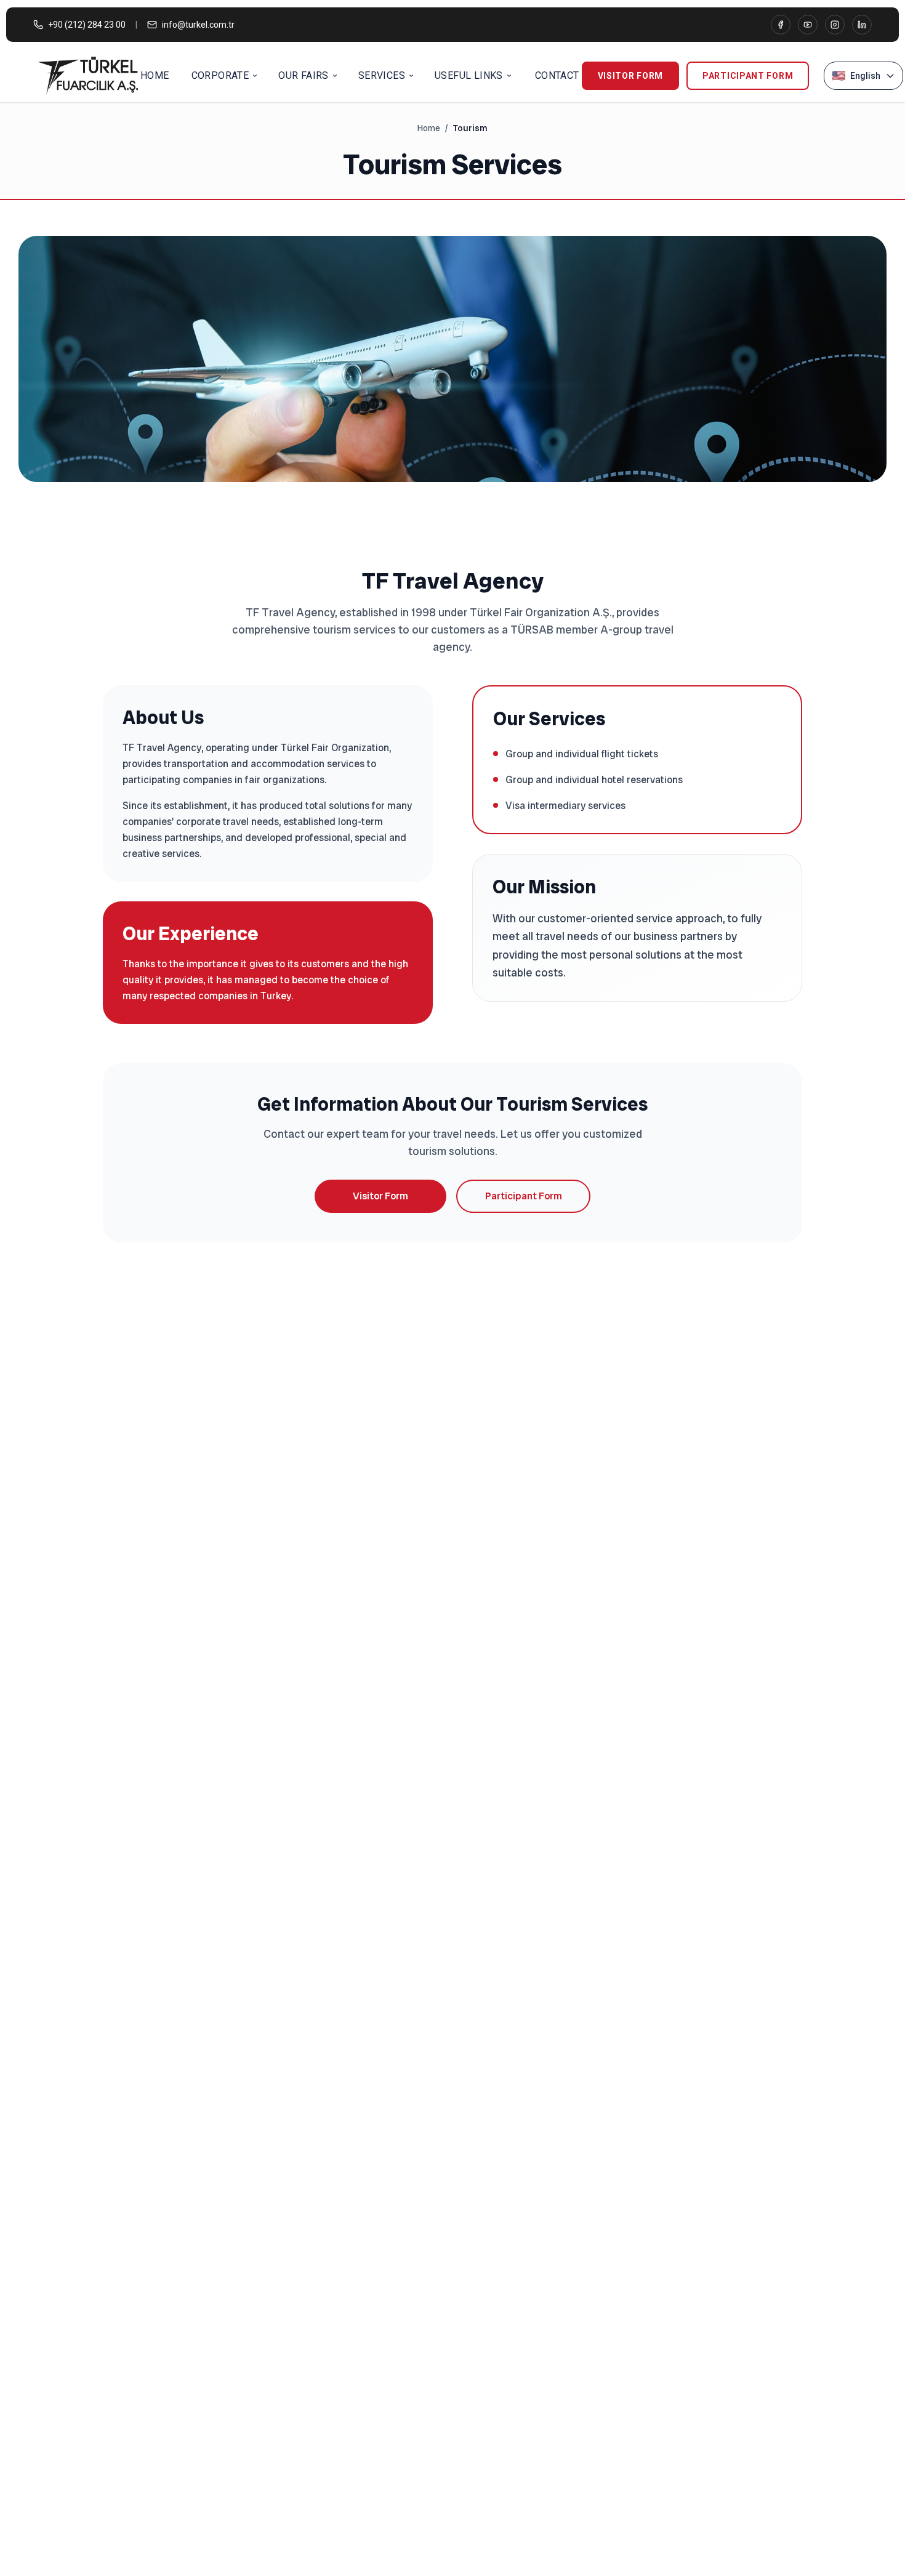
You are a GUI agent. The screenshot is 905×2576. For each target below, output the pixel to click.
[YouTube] (808, 25)
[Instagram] (835, 25)
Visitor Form (630, 76)
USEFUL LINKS (469, 75)
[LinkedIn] (862, 25)
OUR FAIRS (304, 75)
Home (429, 128)
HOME (155, 75)
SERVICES (382, 75)
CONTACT (557, 75)
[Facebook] (781, 25)
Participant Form (748, 76)
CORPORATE (220, 75)
